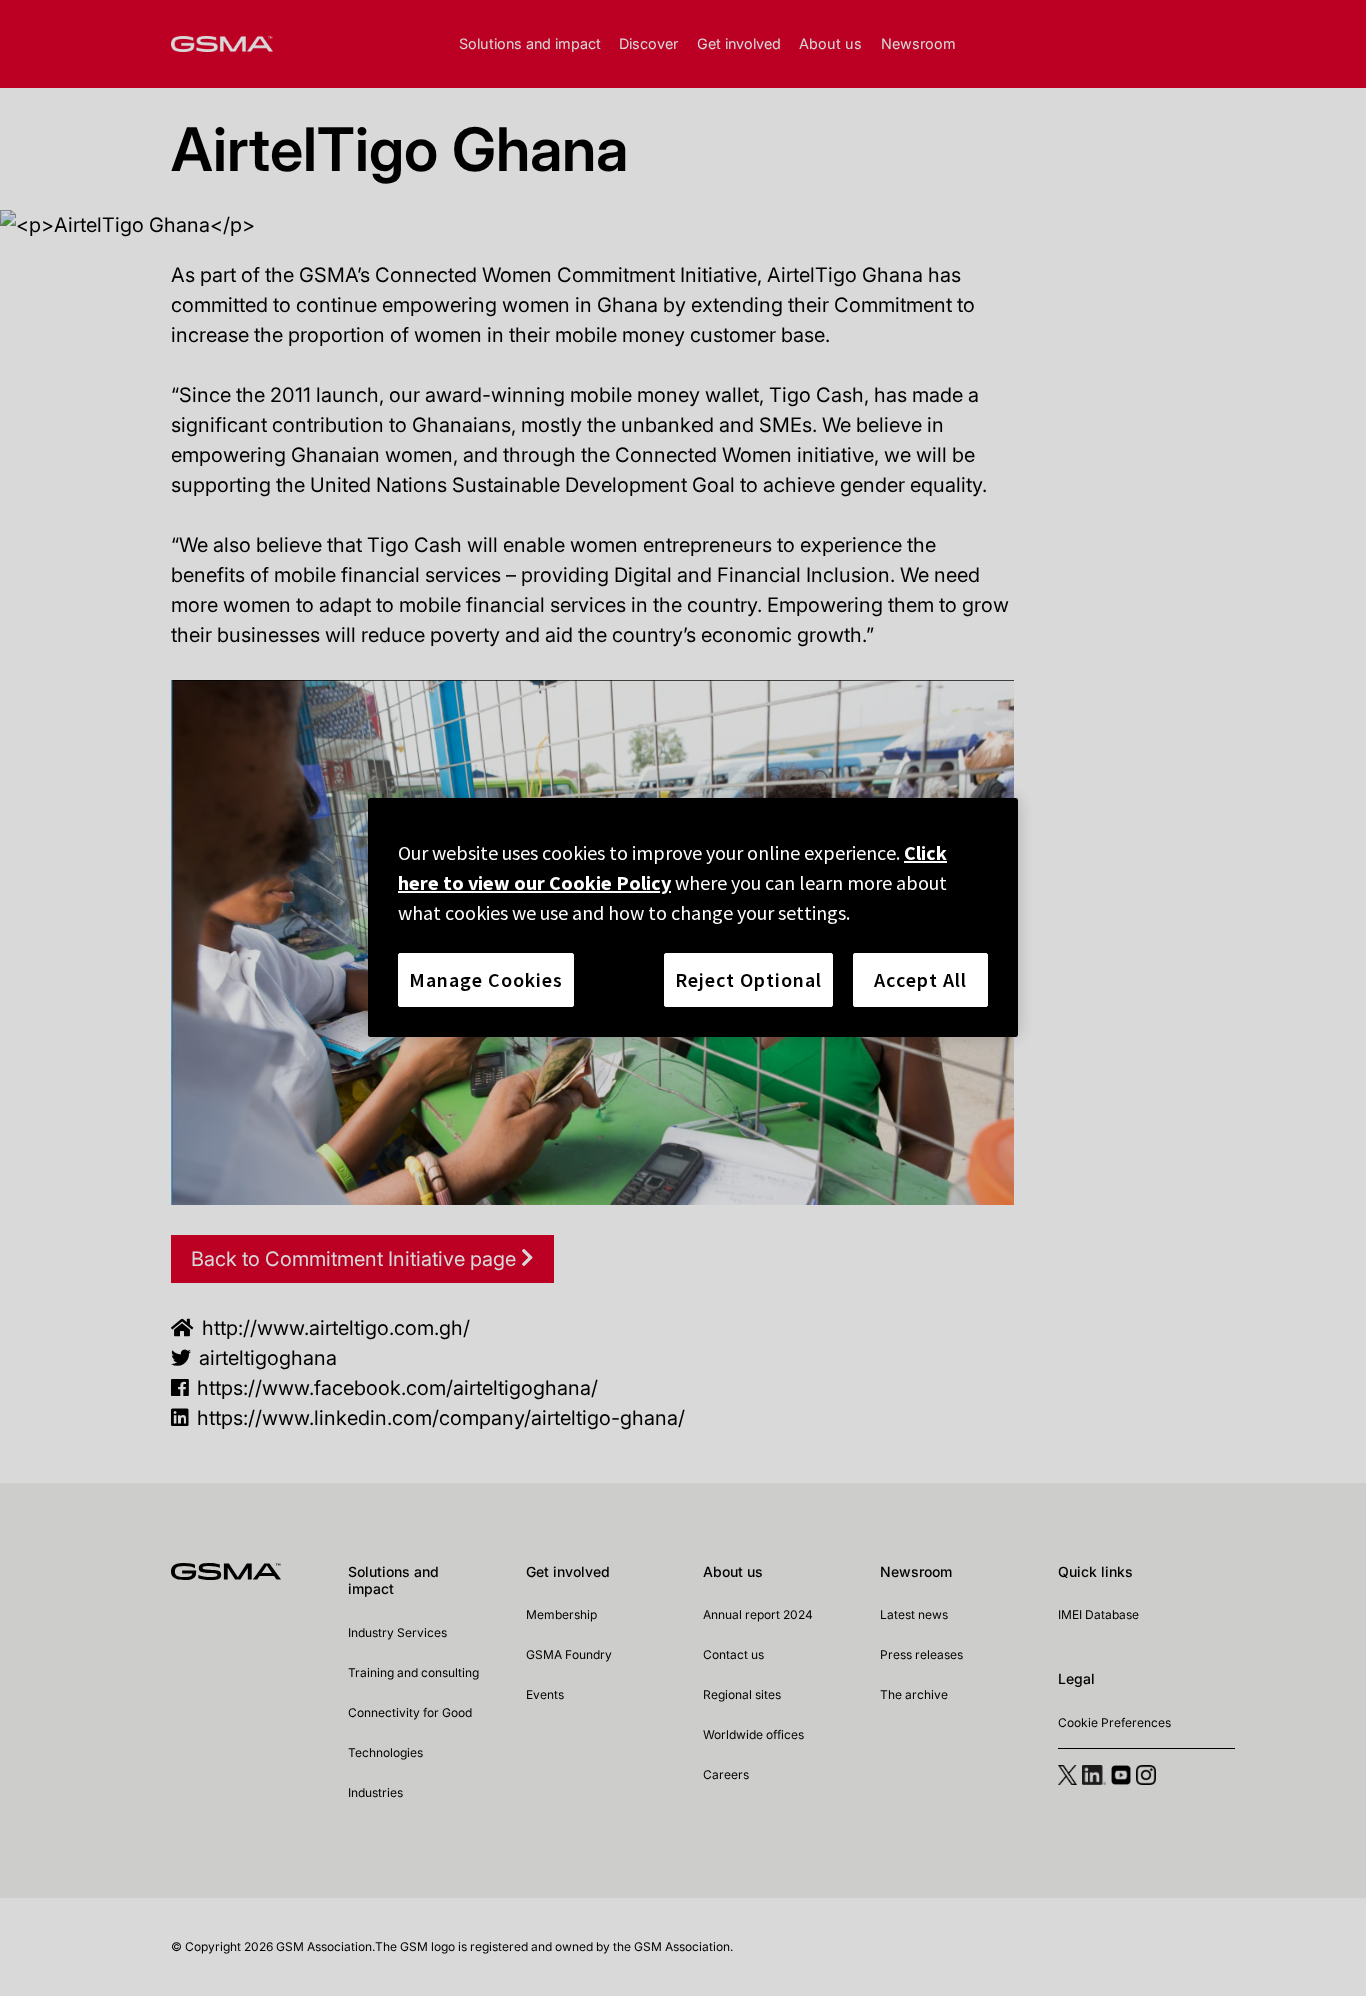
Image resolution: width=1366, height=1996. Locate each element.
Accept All (920, 979)
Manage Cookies (486, 979)
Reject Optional (748, 979)
